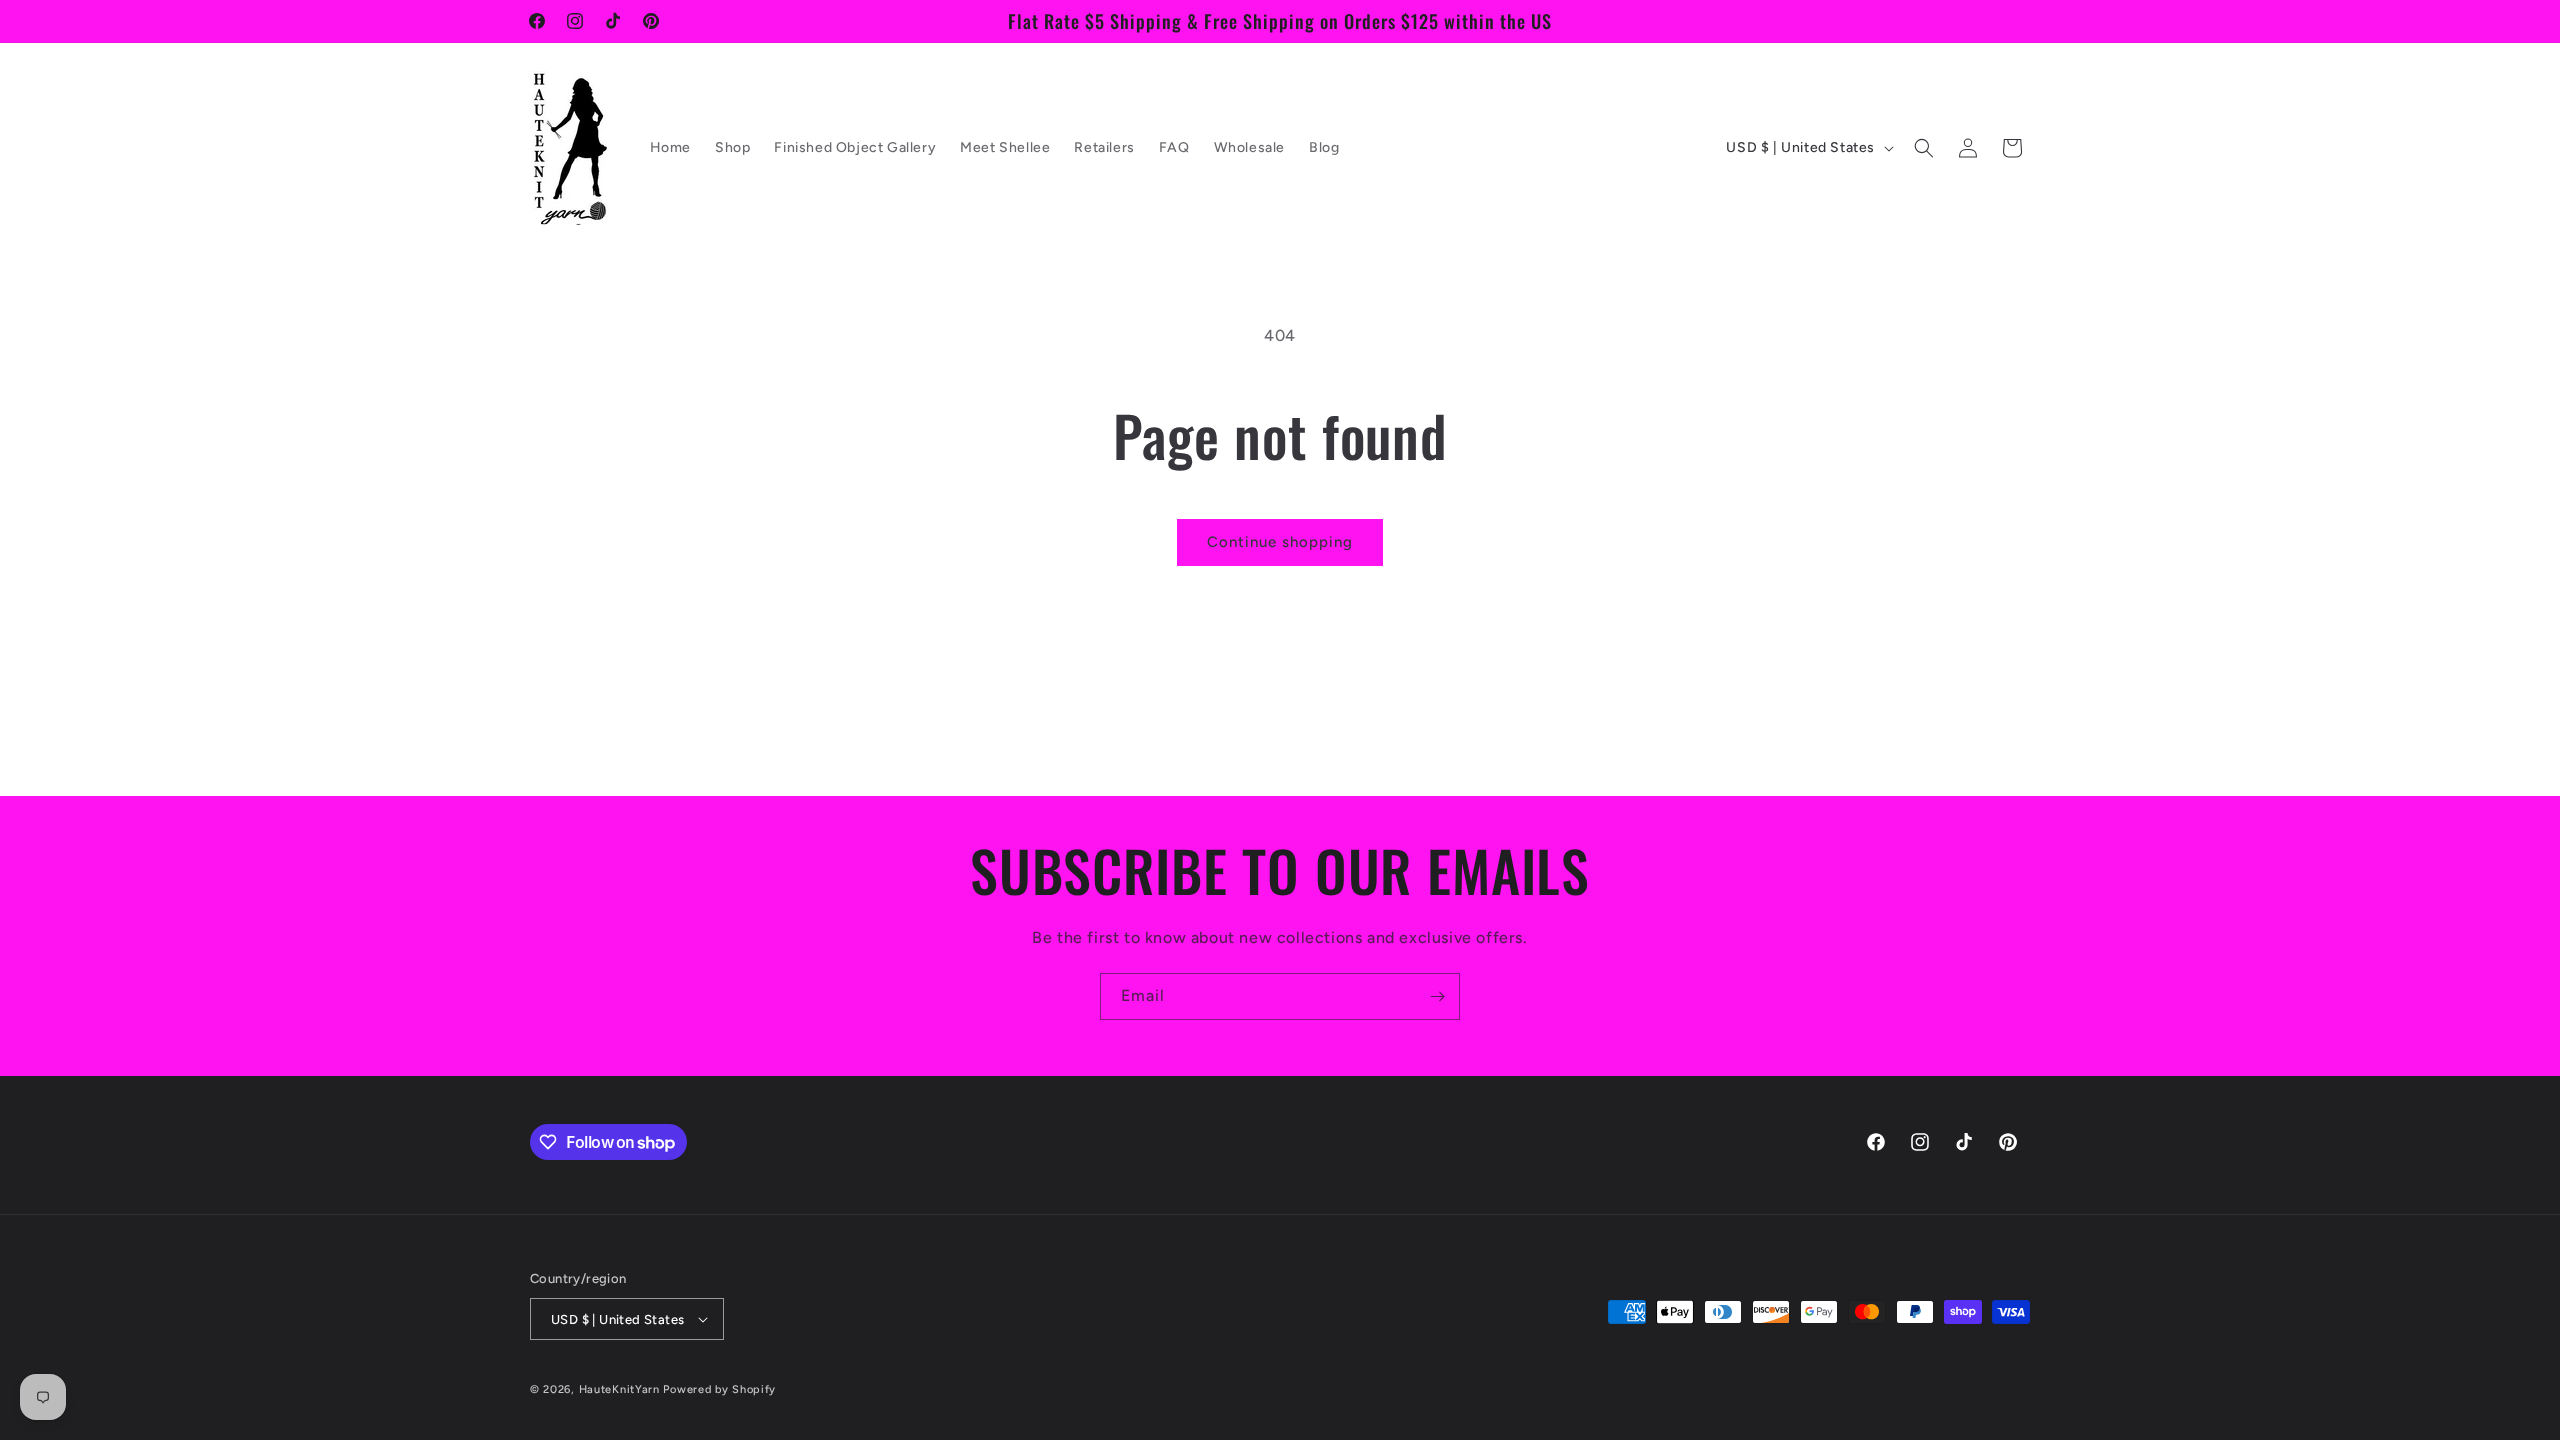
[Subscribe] (1437, 996)
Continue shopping (1280, 542)
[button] (1924, 148)
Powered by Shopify (719, 1389)
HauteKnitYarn (619, 1389)
